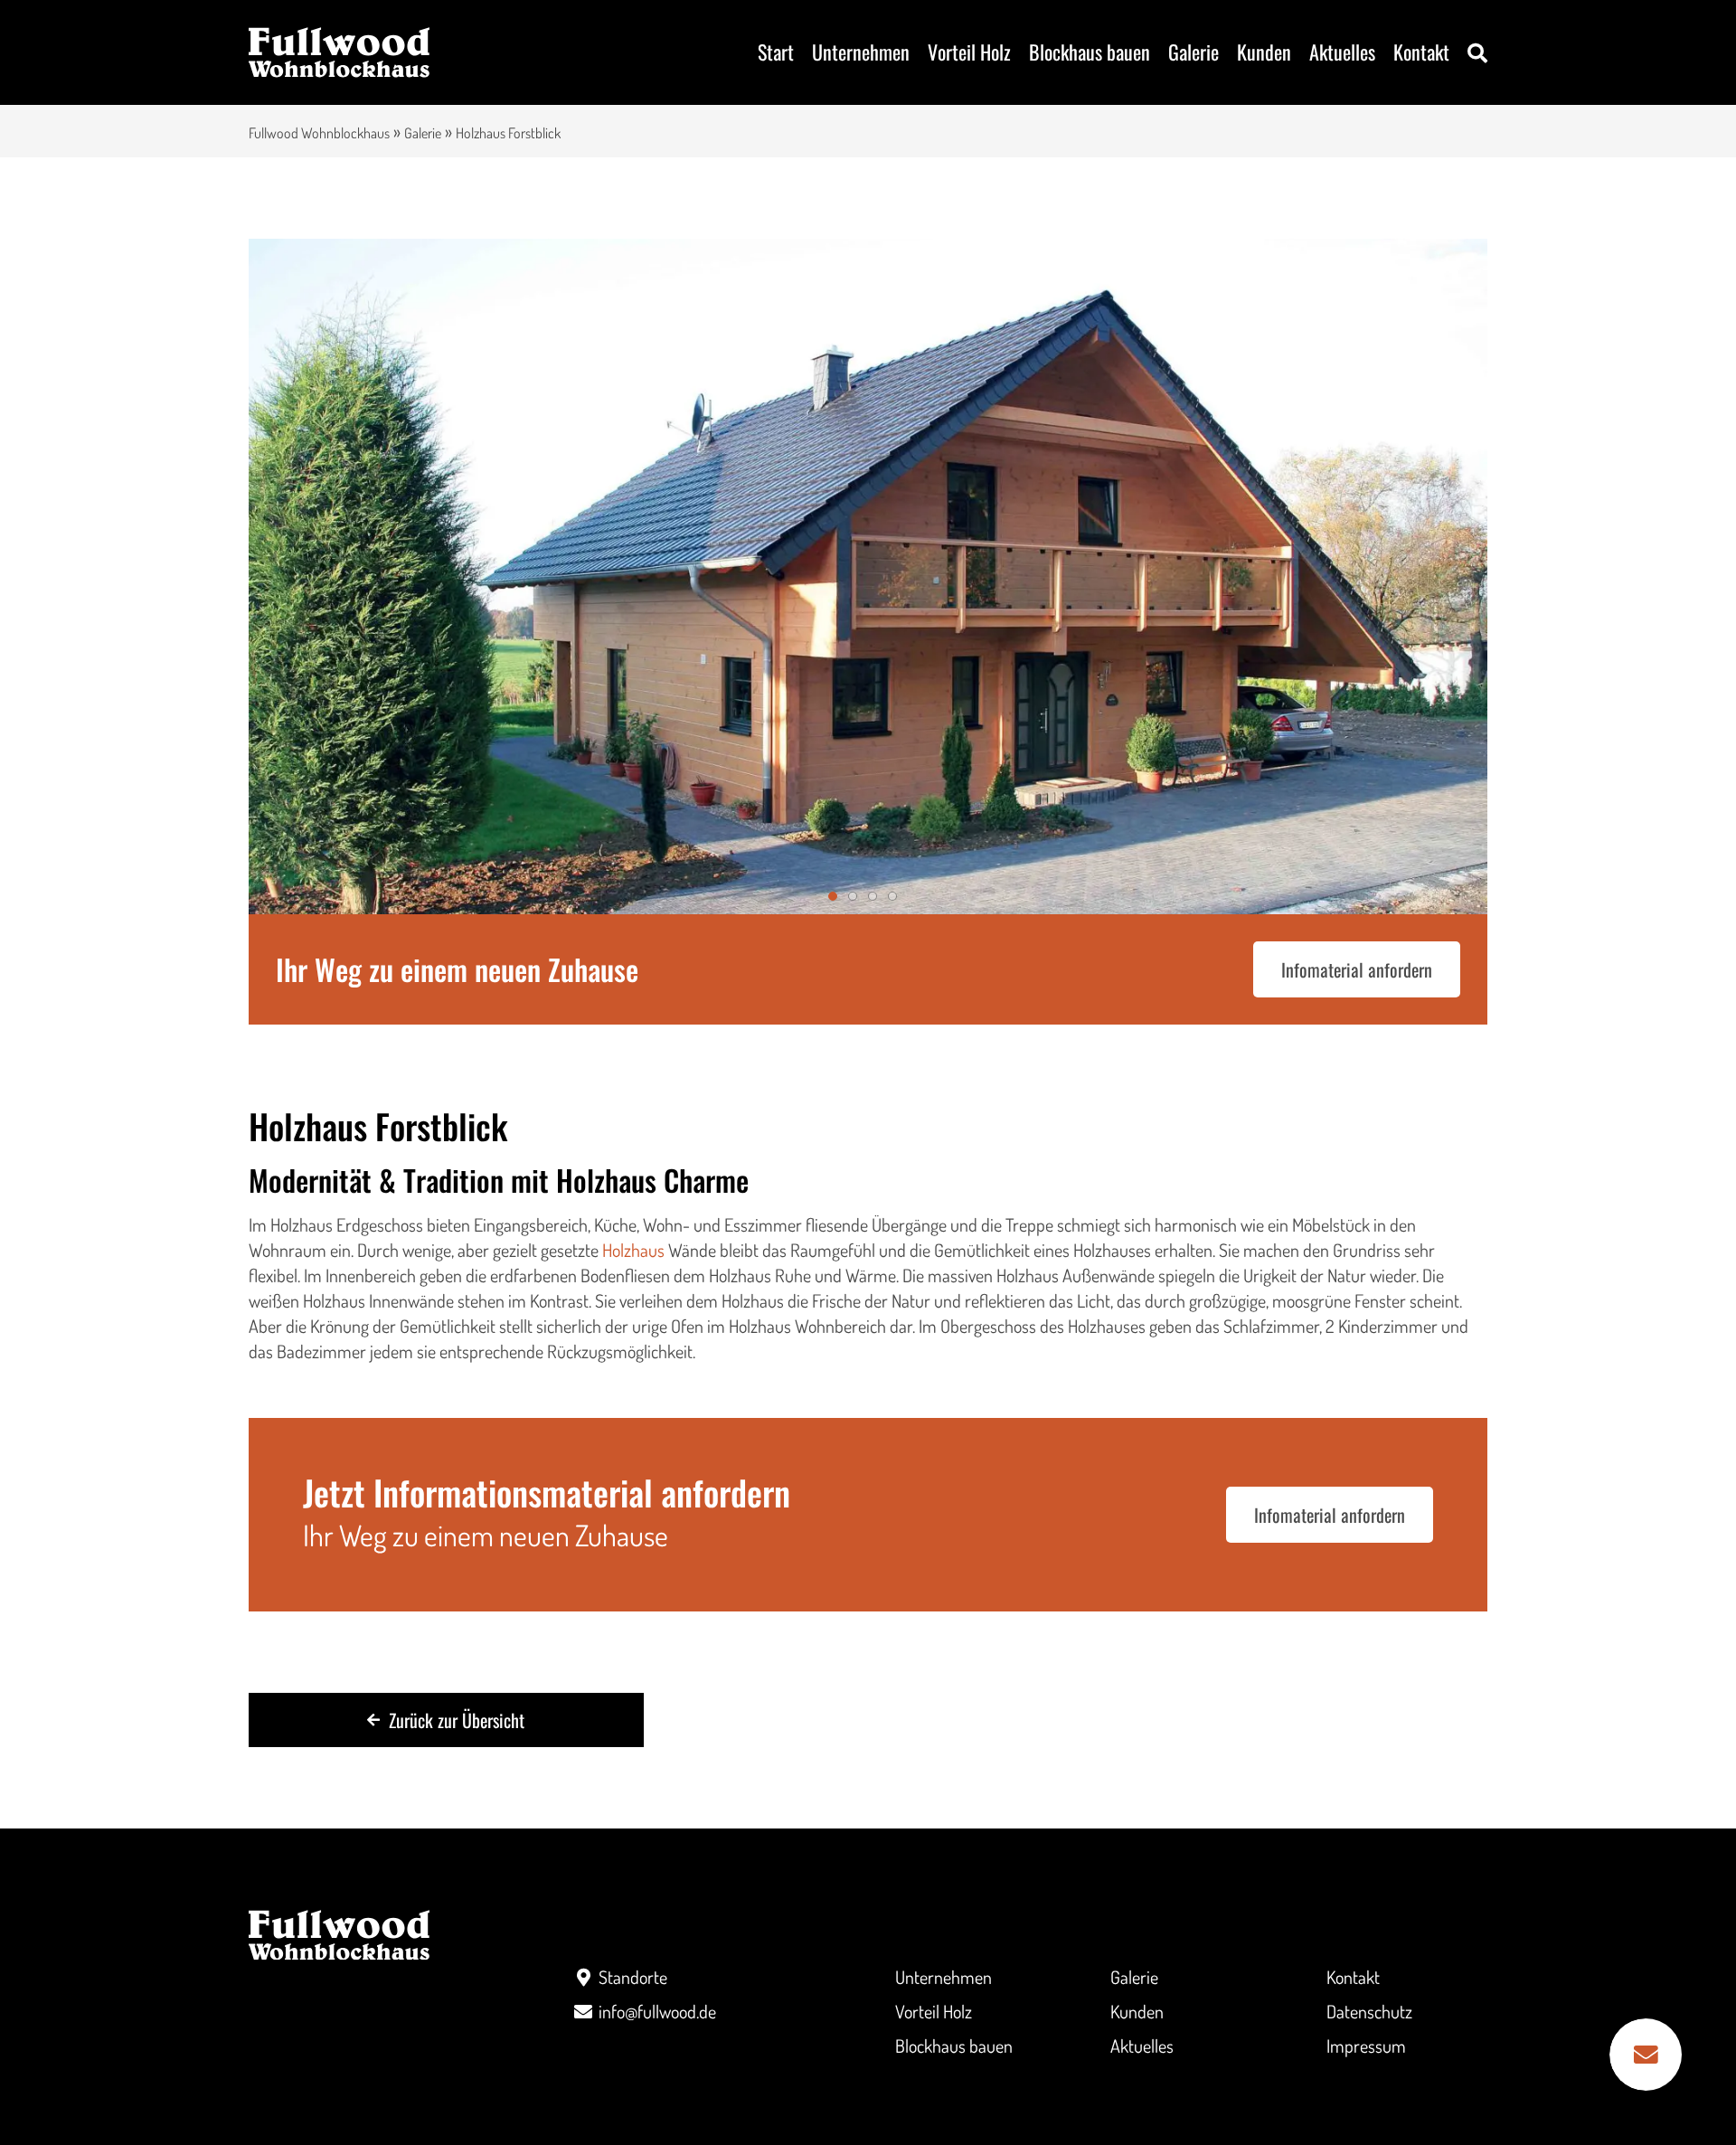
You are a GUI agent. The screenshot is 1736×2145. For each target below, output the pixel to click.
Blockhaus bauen (1090, 52)
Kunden (1264, 52)
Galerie (1193, 52)
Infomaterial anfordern (1357, 969)
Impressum (1366, 2046)
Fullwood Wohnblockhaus (319, 133)
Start (776, 52)
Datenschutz (1369, 2011)
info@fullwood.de (657, 2011)
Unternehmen (861, 52)
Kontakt (1421, 52)
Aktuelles (1342, 52)
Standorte (633, 1977)
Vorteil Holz (969, 52)
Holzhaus (633, 1250)
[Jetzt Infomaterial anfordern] (1646, 2055)
